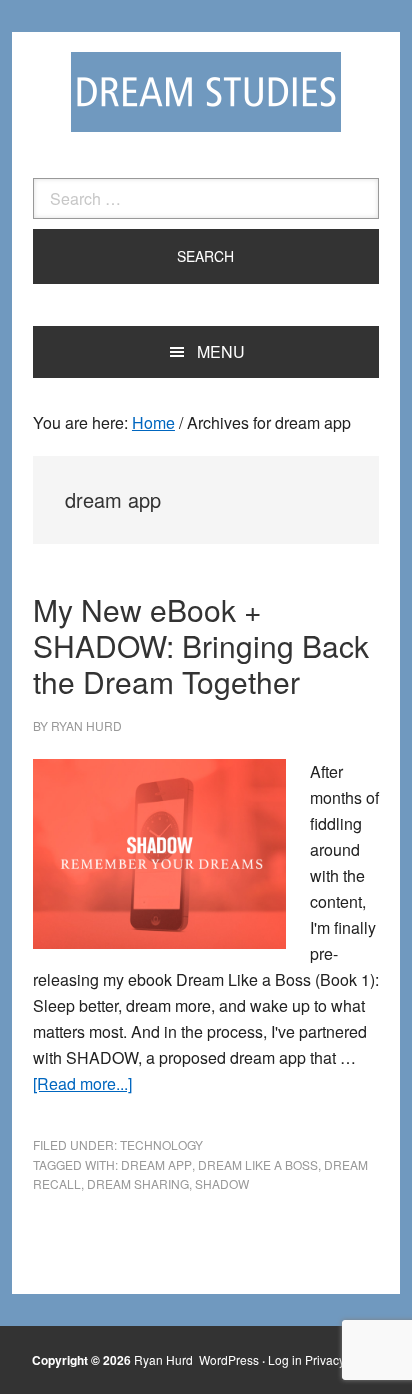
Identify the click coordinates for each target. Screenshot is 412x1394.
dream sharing (138, 1183)
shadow (222, 1183)
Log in (285, 1359)
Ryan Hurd (165, 1359)
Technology (161, 1144)
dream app (156, 1164)
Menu (221, 351)
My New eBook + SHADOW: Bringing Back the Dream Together (201, 645)
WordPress (229, 1359)
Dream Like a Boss (258, 1164)
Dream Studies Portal (206, 92)
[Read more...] (82, 1083)
